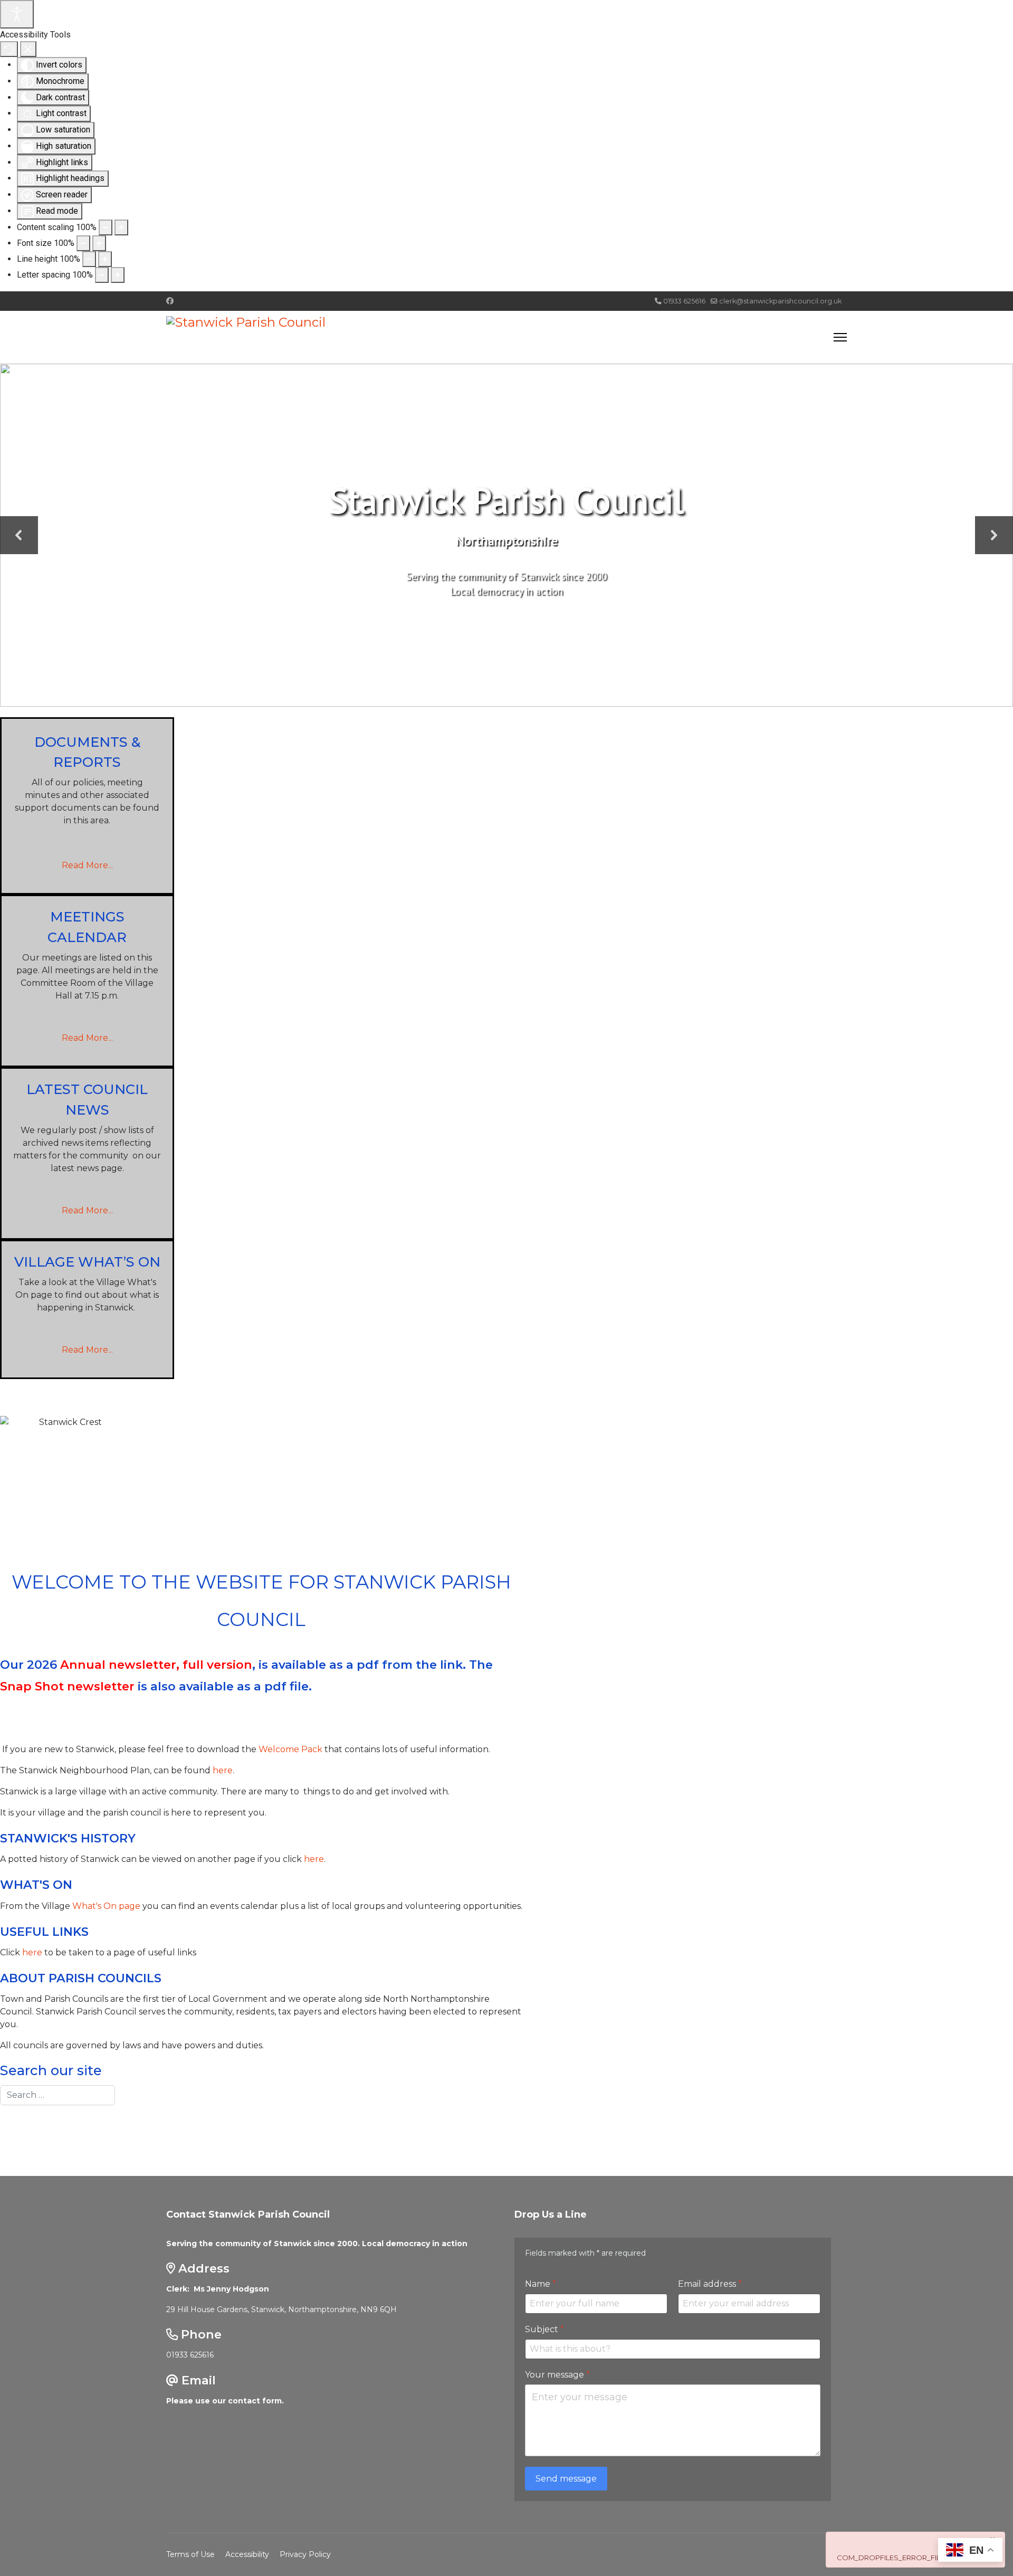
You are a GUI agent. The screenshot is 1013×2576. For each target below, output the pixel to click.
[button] (19, 535)
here (223, 1770)
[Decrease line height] (89, 259)
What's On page (106, 1906)
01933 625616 (684, 301)
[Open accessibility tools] (17, 14)
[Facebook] (170, 301)
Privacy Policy (305, 2554)
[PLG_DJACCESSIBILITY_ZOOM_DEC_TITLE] (106, 227)
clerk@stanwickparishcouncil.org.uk (780, 301)
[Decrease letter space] (102, 275)
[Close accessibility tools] (28, 49)
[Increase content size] (121, 227)
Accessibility (247, 2554)
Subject (544, 2329)
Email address (710, 2284)
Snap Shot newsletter (67, 1686)
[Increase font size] (99, 243)
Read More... (87, 865)
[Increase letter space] (118, 275)
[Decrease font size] (83, 243)
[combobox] (58, 2095)
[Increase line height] (105, 259)
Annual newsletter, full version (156, 1665)
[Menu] (840, 337)
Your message (557, 2375)
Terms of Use (190, 2554)
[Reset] (9, 49)
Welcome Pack (290, 1749)
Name (541, 2284)
